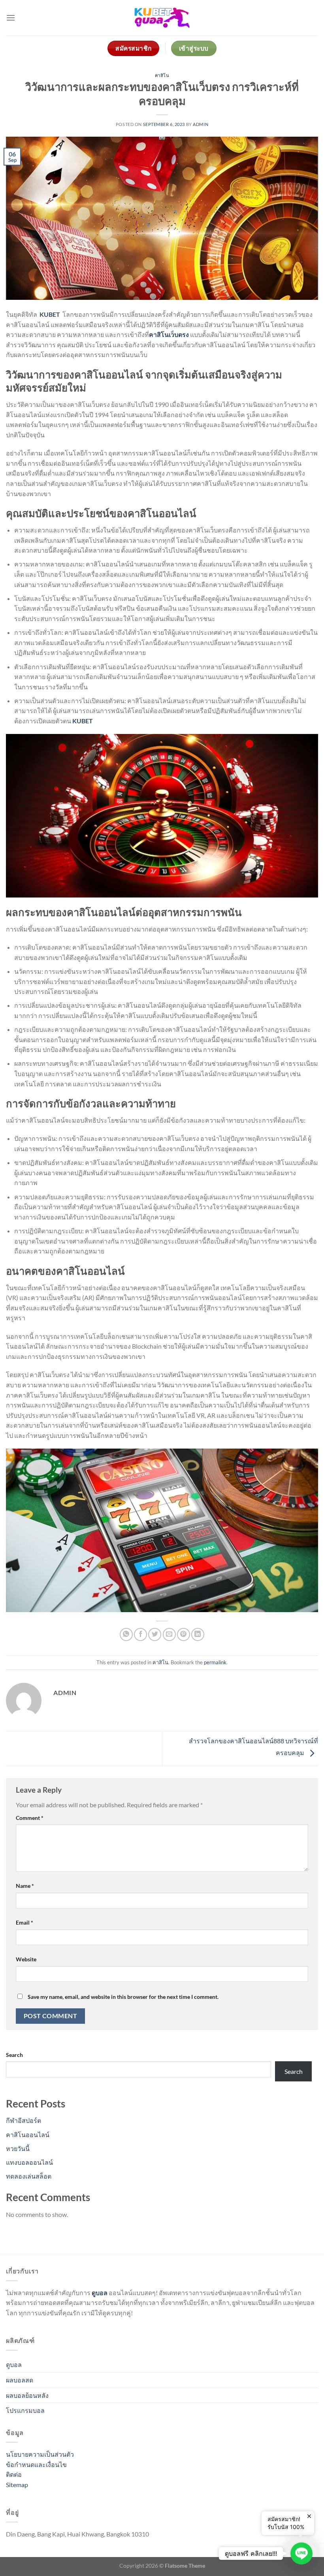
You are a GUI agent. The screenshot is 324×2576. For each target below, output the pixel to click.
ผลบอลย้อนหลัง (27, 2395)
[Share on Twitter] (155, 1634)
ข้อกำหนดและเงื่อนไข (36, 2464)
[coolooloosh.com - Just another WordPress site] (162, 18)
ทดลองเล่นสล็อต (29, 2176)
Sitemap (17, 2485)
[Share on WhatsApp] (126, 1634)
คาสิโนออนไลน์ (28, 2135)
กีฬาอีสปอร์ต (24, 2120)
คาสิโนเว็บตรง (169, 334)
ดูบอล (14, 2364)
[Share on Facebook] (140, 1634)
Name (25, 1886)
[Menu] (11, 18)
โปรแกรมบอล (25, 2410)
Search (14, 2055)
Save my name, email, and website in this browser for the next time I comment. (123, 1997)
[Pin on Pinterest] (184, 1634)
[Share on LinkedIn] (198, 1634)
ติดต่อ (14, 2474)
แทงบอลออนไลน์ (29, 2162)
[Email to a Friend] (169, 1634)
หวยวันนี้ (18, 2148)
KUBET (50, 314)
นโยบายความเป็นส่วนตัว (40, 2454)
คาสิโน (162, 75)
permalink (215, 1662)
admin (201, 124)
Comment (30, 1818)
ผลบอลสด (20, 2380)
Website (26, 1959)
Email (24, 1922)
